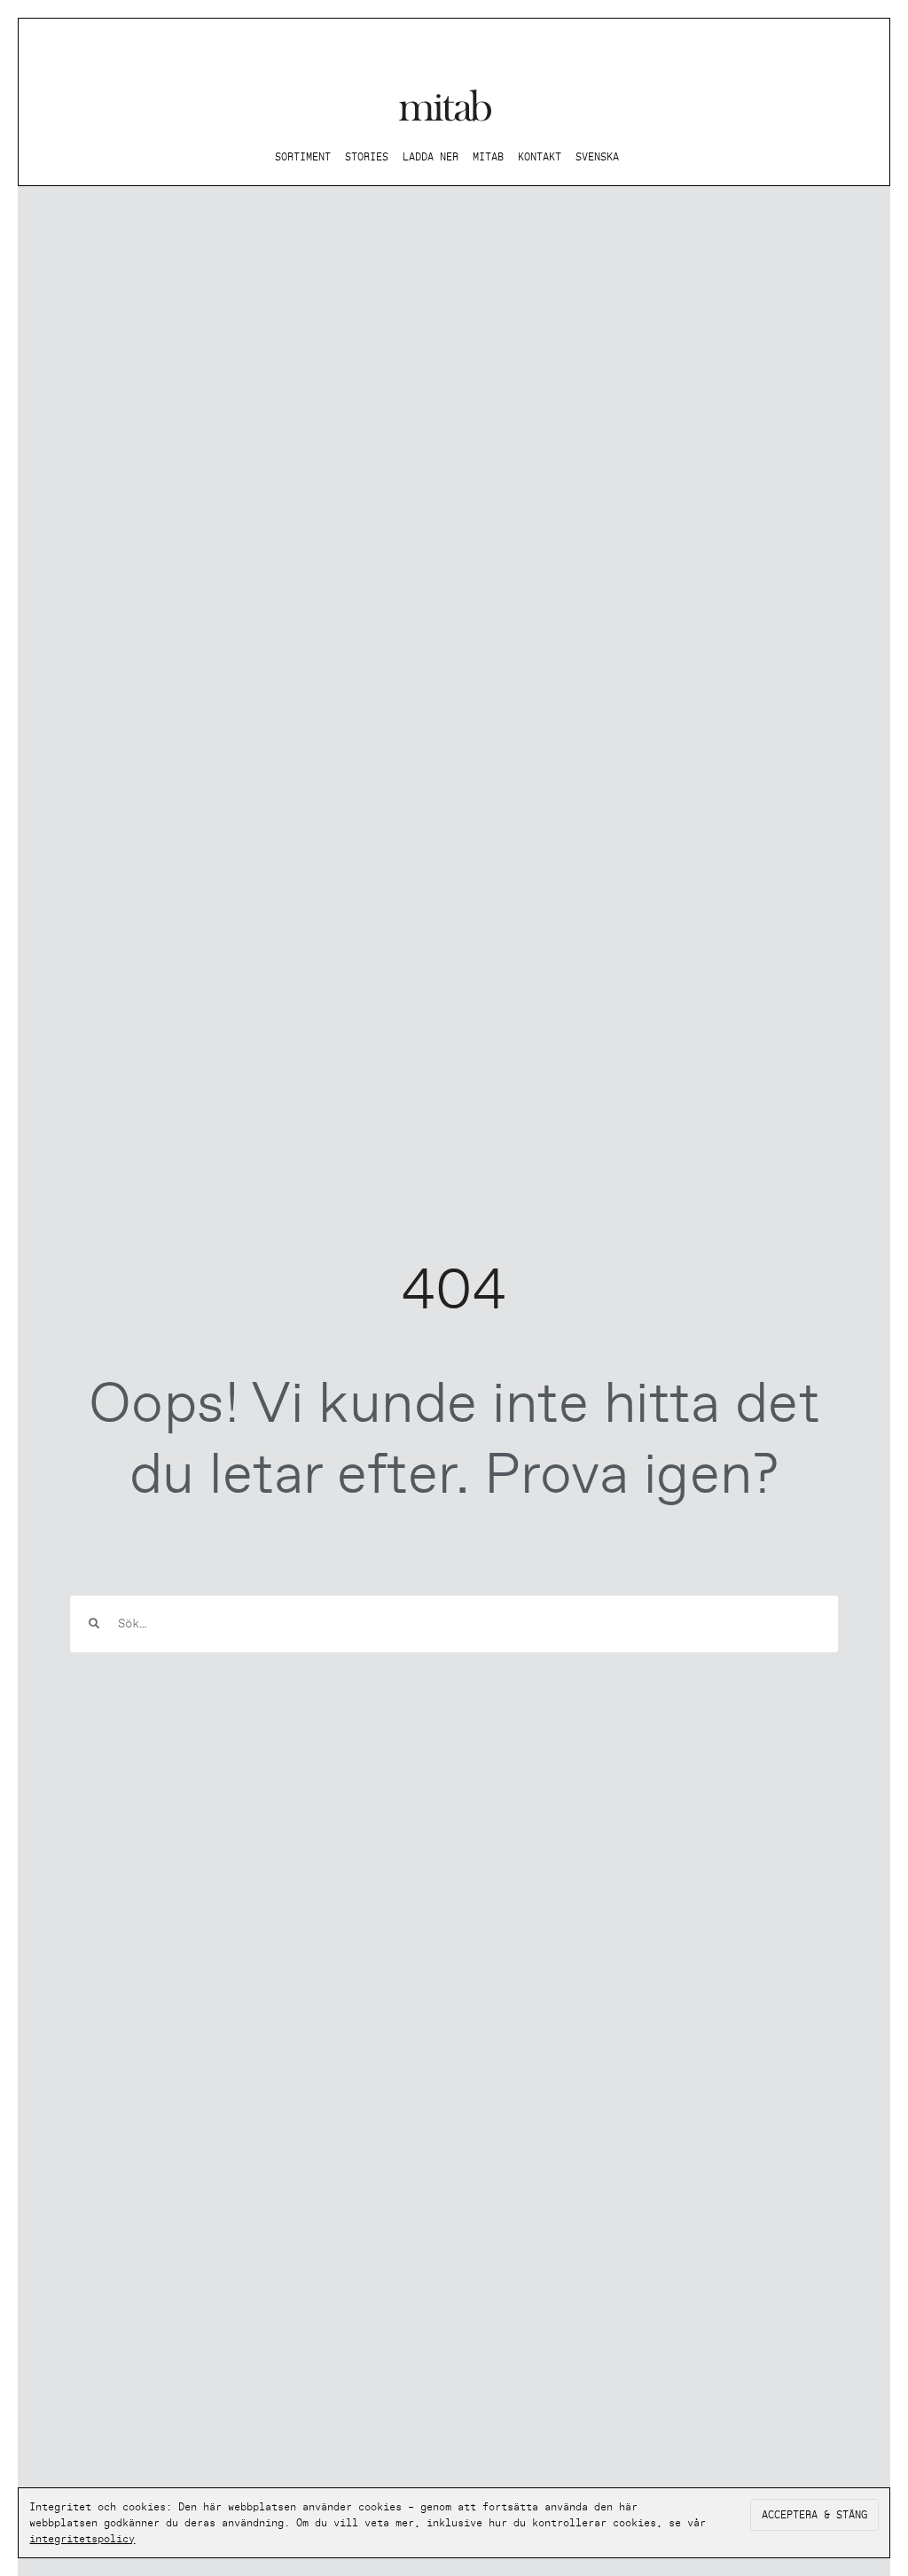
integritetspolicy (82, 2539)
